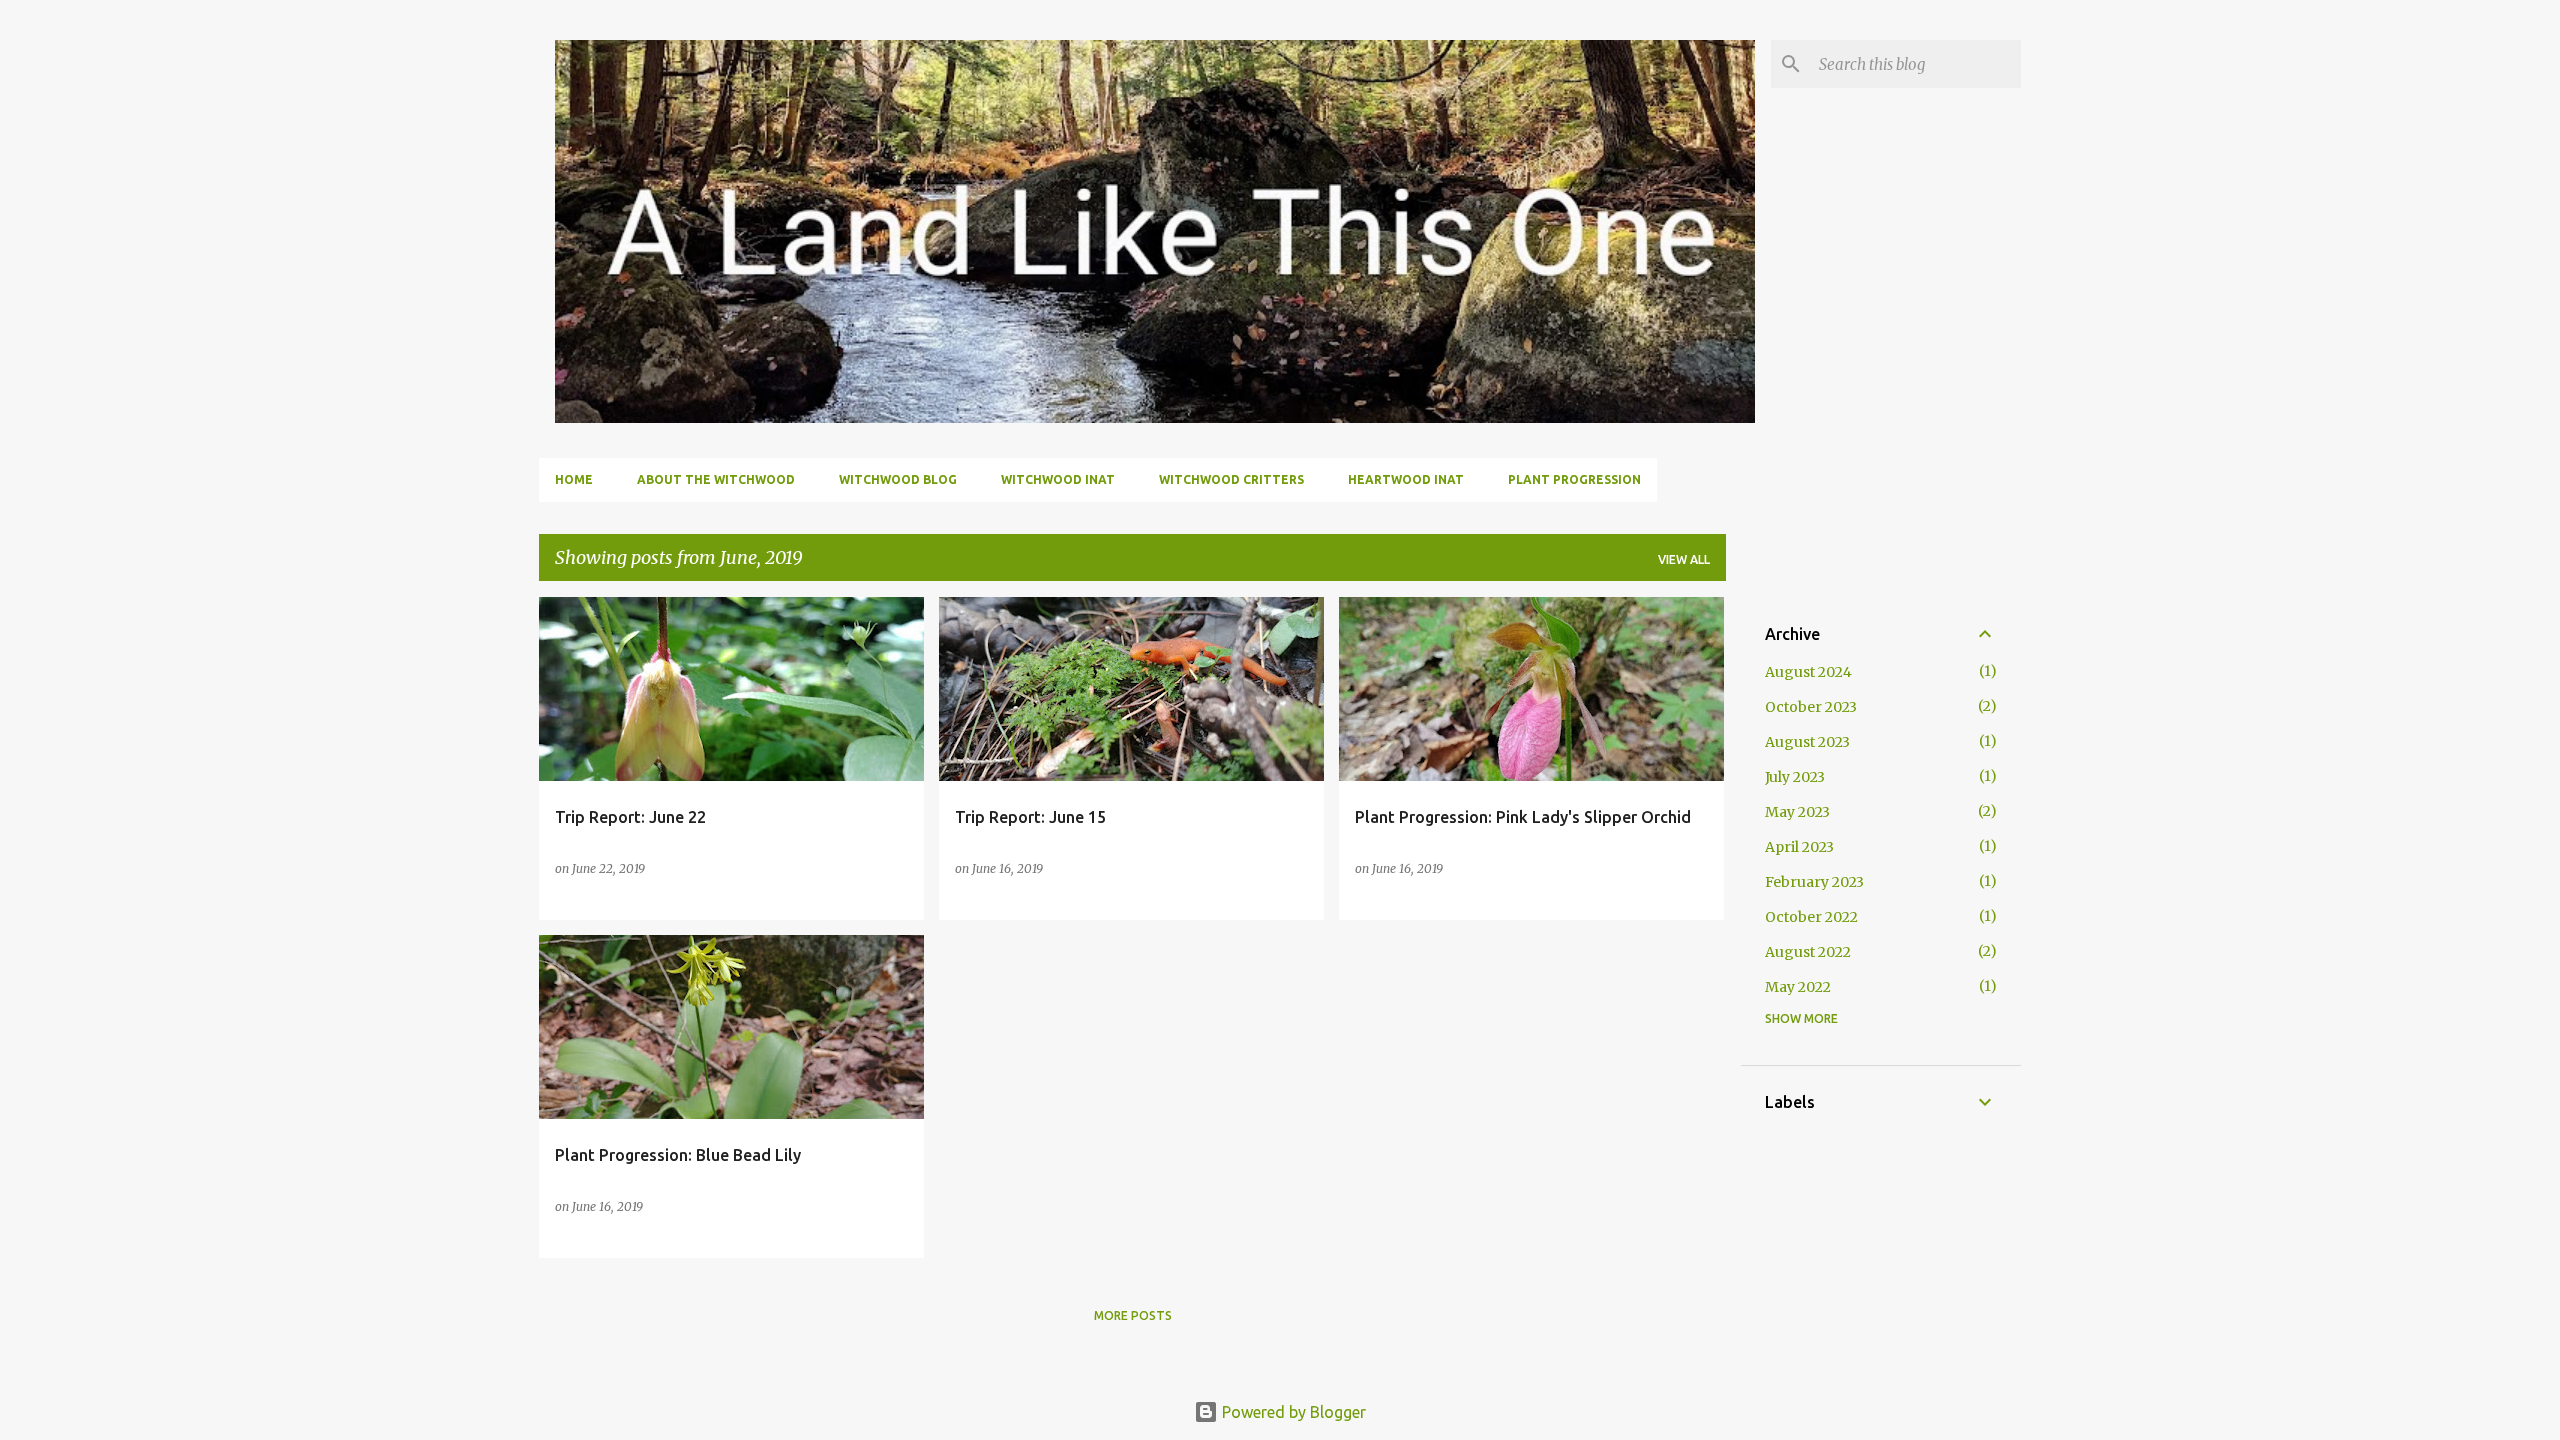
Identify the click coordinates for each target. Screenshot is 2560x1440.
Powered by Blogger (1292, 1412)
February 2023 (1814, 882)
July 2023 (1795, 777)
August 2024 (1808, 672)
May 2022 (1798, 987)
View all (1684, 559)
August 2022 (1808, 952)
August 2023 (1807, 742)
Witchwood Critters (1231, 479)
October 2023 (1811, 707)
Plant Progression (1574, 479)
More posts (1133, 1315)
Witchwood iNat (1058, 479)
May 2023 (1797, 812)
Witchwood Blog (898, 479)
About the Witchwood (716, 479)
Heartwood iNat (1406, 479)
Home (574, 479)
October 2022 (1811, 917)
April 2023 (1799, 847)
